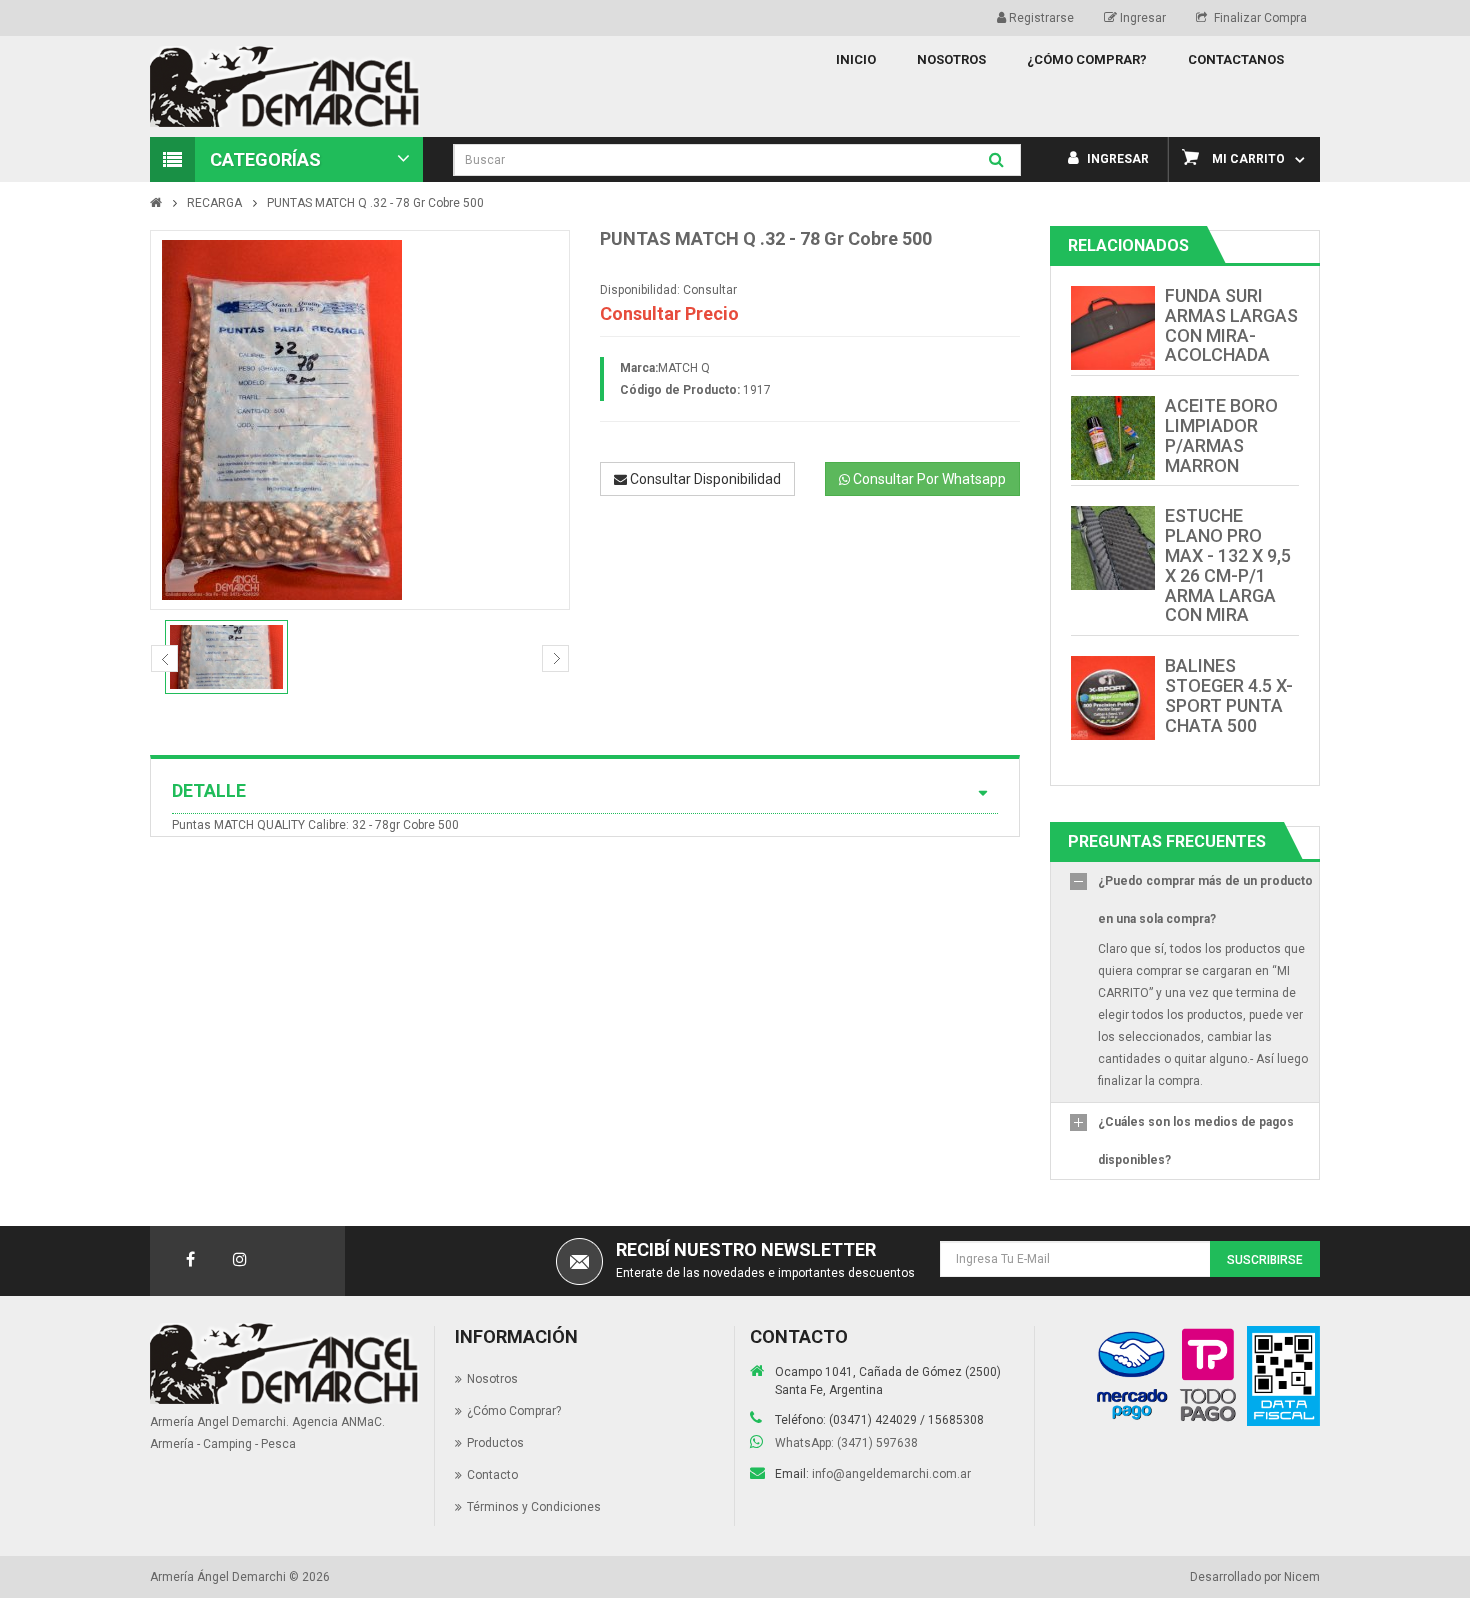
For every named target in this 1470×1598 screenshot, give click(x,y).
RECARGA (214, 203)
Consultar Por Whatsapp (928, 479)
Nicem (1302, 1577)
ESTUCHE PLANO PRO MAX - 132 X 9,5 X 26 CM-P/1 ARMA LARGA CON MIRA (1228, 565)
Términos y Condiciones (534, 1507)
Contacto (492, 1475)
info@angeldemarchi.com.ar (891, 1474)
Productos (495, 1443)
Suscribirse (1265, 1260)
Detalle (209, 790)
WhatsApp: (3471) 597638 (846, 1443)
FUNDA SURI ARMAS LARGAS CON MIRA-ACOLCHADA (1231, 325)
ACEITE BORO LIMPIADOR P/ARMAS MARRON (1221, 435)
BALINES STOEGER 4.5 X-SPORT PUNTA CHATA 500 (1229, 695)
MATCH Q (684, 368)
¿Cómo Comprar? (514, 1411)
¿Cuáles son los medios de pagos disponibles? (1196, 1141)
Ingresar (1141, 18)
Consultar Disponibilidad (704, 479)
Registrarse (1040, 18)
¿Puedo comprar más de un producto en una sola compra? (1205, 900)
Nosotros (492, 1379)
